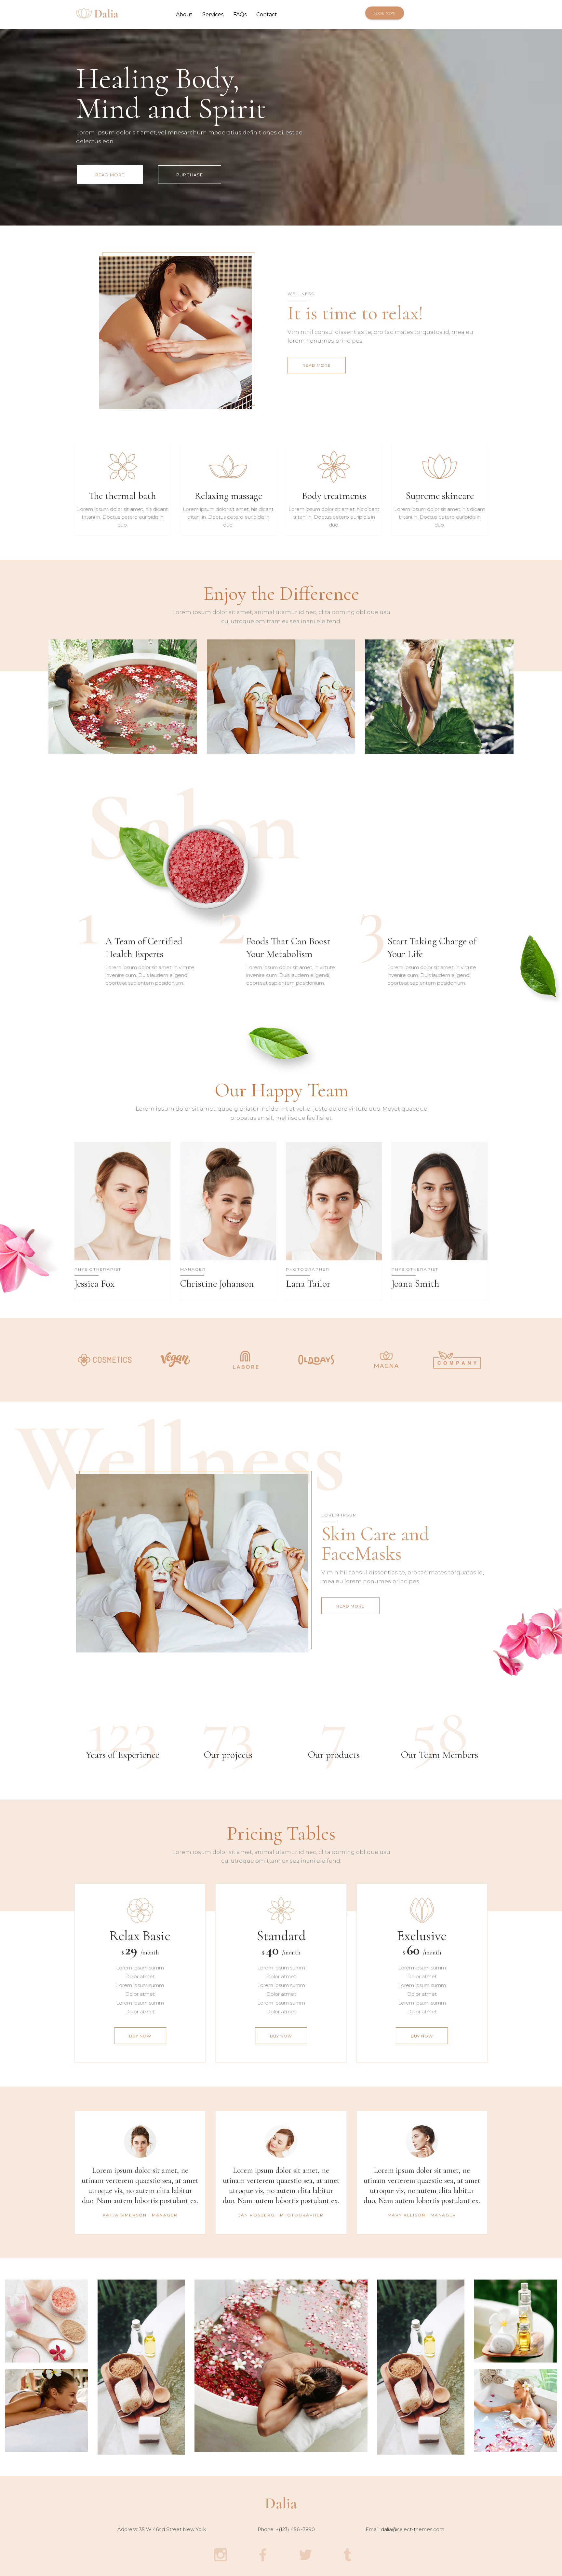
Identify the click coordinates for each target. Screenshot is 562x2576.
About (184, 14)
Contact (267, 14)
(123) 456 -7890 (297, 2529)
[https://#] (105, 1359)
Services (213, 14)
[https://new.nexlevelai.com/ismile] (97, 14)
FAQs (240, 14)
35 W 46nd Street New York (173, 2529)
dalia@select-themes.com (413, 2529)
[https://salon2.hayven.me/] (281, 2502)
